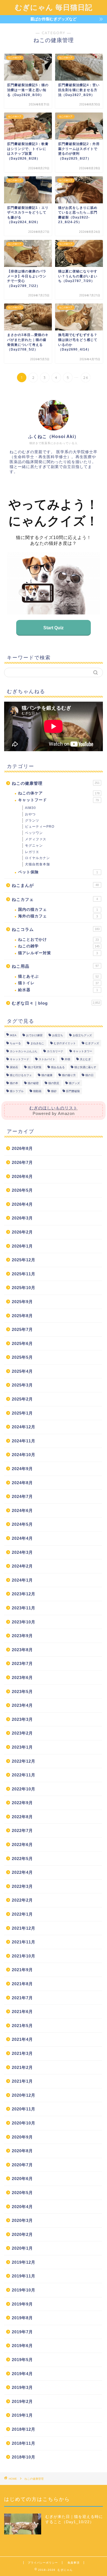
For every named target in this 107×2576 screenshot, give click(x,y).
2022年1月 (22, 1914)
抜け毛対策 (35, 1067)
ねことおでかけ (58, 940)
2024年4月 (22, 1538)
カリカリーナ (55, 1051)
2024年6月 (22, 1510)
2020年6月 (22, 2179)
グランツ (32, 821)
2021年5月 (22, 2026)
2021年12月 (24, 1928)
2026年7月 (22, 1162)
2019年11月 (24, 2276)
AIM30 (30, 808)
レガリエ (32, 852)
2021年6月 (22, 2012)
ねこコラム (56, 929)
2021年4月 (22, 2039)
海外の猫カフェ (58, 916)
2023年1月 (22, 1747)
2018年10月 (24, 2457)
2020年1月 (22, 2248)
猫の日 (89, 1075)
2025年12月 (24, 1260)
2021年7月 (22, 1998)
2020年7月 (22, 2165)
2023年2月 (22, 1733)
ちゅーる (15, 1043)
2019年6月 (22, 2346)
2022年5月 (22, 1859)
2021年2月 (22, 2067)
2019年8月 (22, 2318)
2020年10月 (24, 2123)
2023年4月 (22, 1705)
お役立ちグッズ (82, 1035)
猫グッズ (74, 1083)
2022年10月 (24, 1789)
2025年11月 (24, 1274)
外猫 (67, 1059)
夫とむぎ (85, 1059)
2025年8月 (22, 1316)
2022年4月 (22, 1872)
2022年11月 (24, 1775)
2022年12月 (24, 1761)
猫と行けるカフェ (21, 1075)
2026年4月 (22, 1204)
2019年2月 (22, 2401)
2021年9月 (22, 1970)
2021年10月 (24, 1956)
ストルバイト (47, 1059)
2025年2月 (22, 1399)
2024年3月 (22, 1552)
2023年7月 (22, 1663)
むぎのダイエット (65, 1043)
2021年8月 (22, 1984)
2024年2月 (22, 1566)
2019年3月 (22, 2387)
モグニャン (34, 846)
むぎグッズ (92, 1043)
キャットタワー (83, 1051)
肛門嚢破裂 (73, 1091)
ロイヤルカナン (37, 858)
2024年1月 (22, 1580)
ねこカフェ (55, 899)
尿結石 (14, 1067)
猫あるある (58, 1067)
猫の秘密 (33, 1083)
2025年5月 (22, 1357)
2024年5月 (22, 1524)
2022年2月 (22, 1900)
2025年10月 (24, 1288)
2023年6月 (22, 1677)
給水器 (58, 990)
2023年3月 (22, 1719)
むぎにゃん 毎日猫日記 (54, 7)
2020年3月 (22, 2220)
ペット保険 (58, 872)
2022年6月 (22, 1845)
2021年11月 (24, 1942)
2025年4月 (22, 1371)
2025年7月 (22, 1329)
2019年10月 (24, 2290)
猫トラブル (17, 1091)
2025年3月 (22, 1385)
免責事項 (74, 2563)
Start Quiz (54, 628)
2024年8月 (22, 1483)
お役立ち (58, 1035)
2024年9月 (22, 1469)
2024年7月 (22, 1496)
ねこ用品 (55, 966)
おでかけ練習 (34, 1035)
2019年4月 (22, 2374)
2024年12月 (24, 1427)
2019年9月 (22, 2304)
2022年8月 (22, 1817)
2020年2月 (22, 2234)
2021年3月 (22, 2053)
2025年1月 (22, 1413)
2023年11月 (24, 1608)
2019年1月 (22, 2415)
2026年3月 (22, 1218)
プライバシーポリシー (43, 2563)
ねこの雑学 (59, 946)
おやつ (30, 814)
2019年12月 (24, 2262)
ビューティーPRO (40, 827)
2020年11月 (24, 2109)
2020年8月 (22, 2151)
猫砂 (54, 1091)
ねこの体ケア (59, 793)
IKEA (13, 1035)
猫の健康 (47, 1075)
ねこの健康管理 (56, 783)
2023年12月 (24, 1594)
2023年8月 (22, 1650)
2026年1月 (22, 1246)
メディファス (36, 839)
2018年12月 (24, 2429)
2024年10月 (24, 1455)
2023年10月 (24, 1622)
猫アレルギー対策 (58, 953)
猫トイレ (58, 983)
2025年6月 (22, 1343)
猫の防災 (54, 1083)
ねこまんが (55, 885)
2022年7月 (22, 1830)
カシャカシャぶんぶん (24, 1051)
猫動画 (37, 1091)
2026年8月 (22, 1148)
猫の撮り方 (69, 1075)
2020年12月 (24, 2095)
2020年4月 (22, 2207)
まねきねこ (37, 1043)
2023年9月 (22, 1636)
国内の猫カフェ (58, 910)
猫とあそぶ (58, 976)
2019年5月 (22, 2360)
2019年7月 (22, 2332)
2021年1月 (22, 2081)
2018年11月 (24, 2443)
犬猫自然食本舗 (37, 864)
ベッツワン (34, 833)
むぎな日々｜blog (56, 1003)
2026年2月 (22, 1232)
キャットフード (58, 800)
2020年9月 (22, 2137)
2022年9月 (22, 1803)
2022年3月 (22, 1886)
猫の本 (14, 1083)
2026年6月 (22, 1176)
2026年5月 (22, 1190)
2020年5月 (22, 2193)
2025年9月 (22, 1302)
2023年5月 (22, 1692)
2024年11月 (24, 1441)
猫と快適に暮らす (85, 1067)
